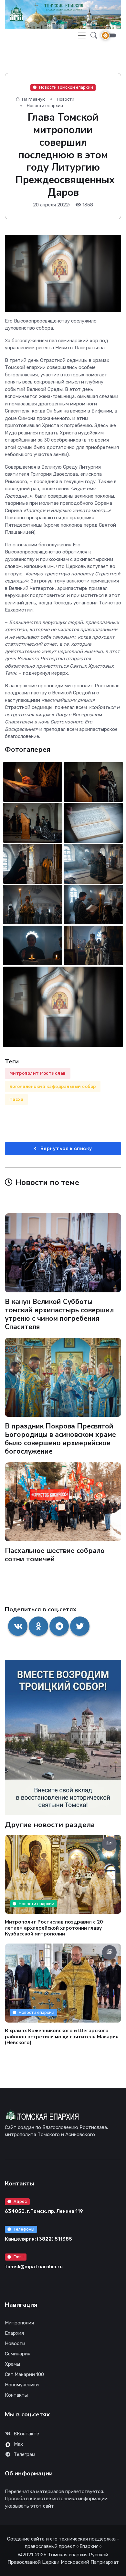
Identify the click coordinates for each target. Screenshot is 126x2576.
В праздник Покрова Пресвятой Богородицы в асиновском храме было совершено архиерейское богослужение (60, 1439)
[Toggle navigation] (82, 35)
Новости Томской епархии (66, 87)
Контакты (16, 2395)
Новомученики (22, 2385)
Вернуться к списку (66, 1149)
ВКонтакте (26, 2434)
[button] (92, 35)
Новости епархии (45, 106)
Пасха (16, 1099)
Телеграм (24, 2454)
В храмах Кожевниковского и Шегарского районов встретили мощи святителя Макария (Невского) (62, 2036)
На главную (33, 99)
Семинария (18, 2354)
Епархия (14, 2333)
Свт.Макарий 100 (24, 2374)
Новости (66, 99)
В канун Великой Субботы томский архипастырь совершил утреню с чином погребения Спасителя (59, 1314)
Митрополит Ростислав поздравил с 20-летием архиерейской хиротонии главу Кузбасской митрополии (55, 1928)
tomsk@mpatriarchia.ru (34, 2267)
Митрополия (19, 2323)
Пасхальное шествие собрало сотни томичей (55, 1555)
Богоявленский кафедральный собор (53, 1086)
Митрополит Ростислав (38, 1073)
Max (18, 2444)
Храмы (12, 2364)
